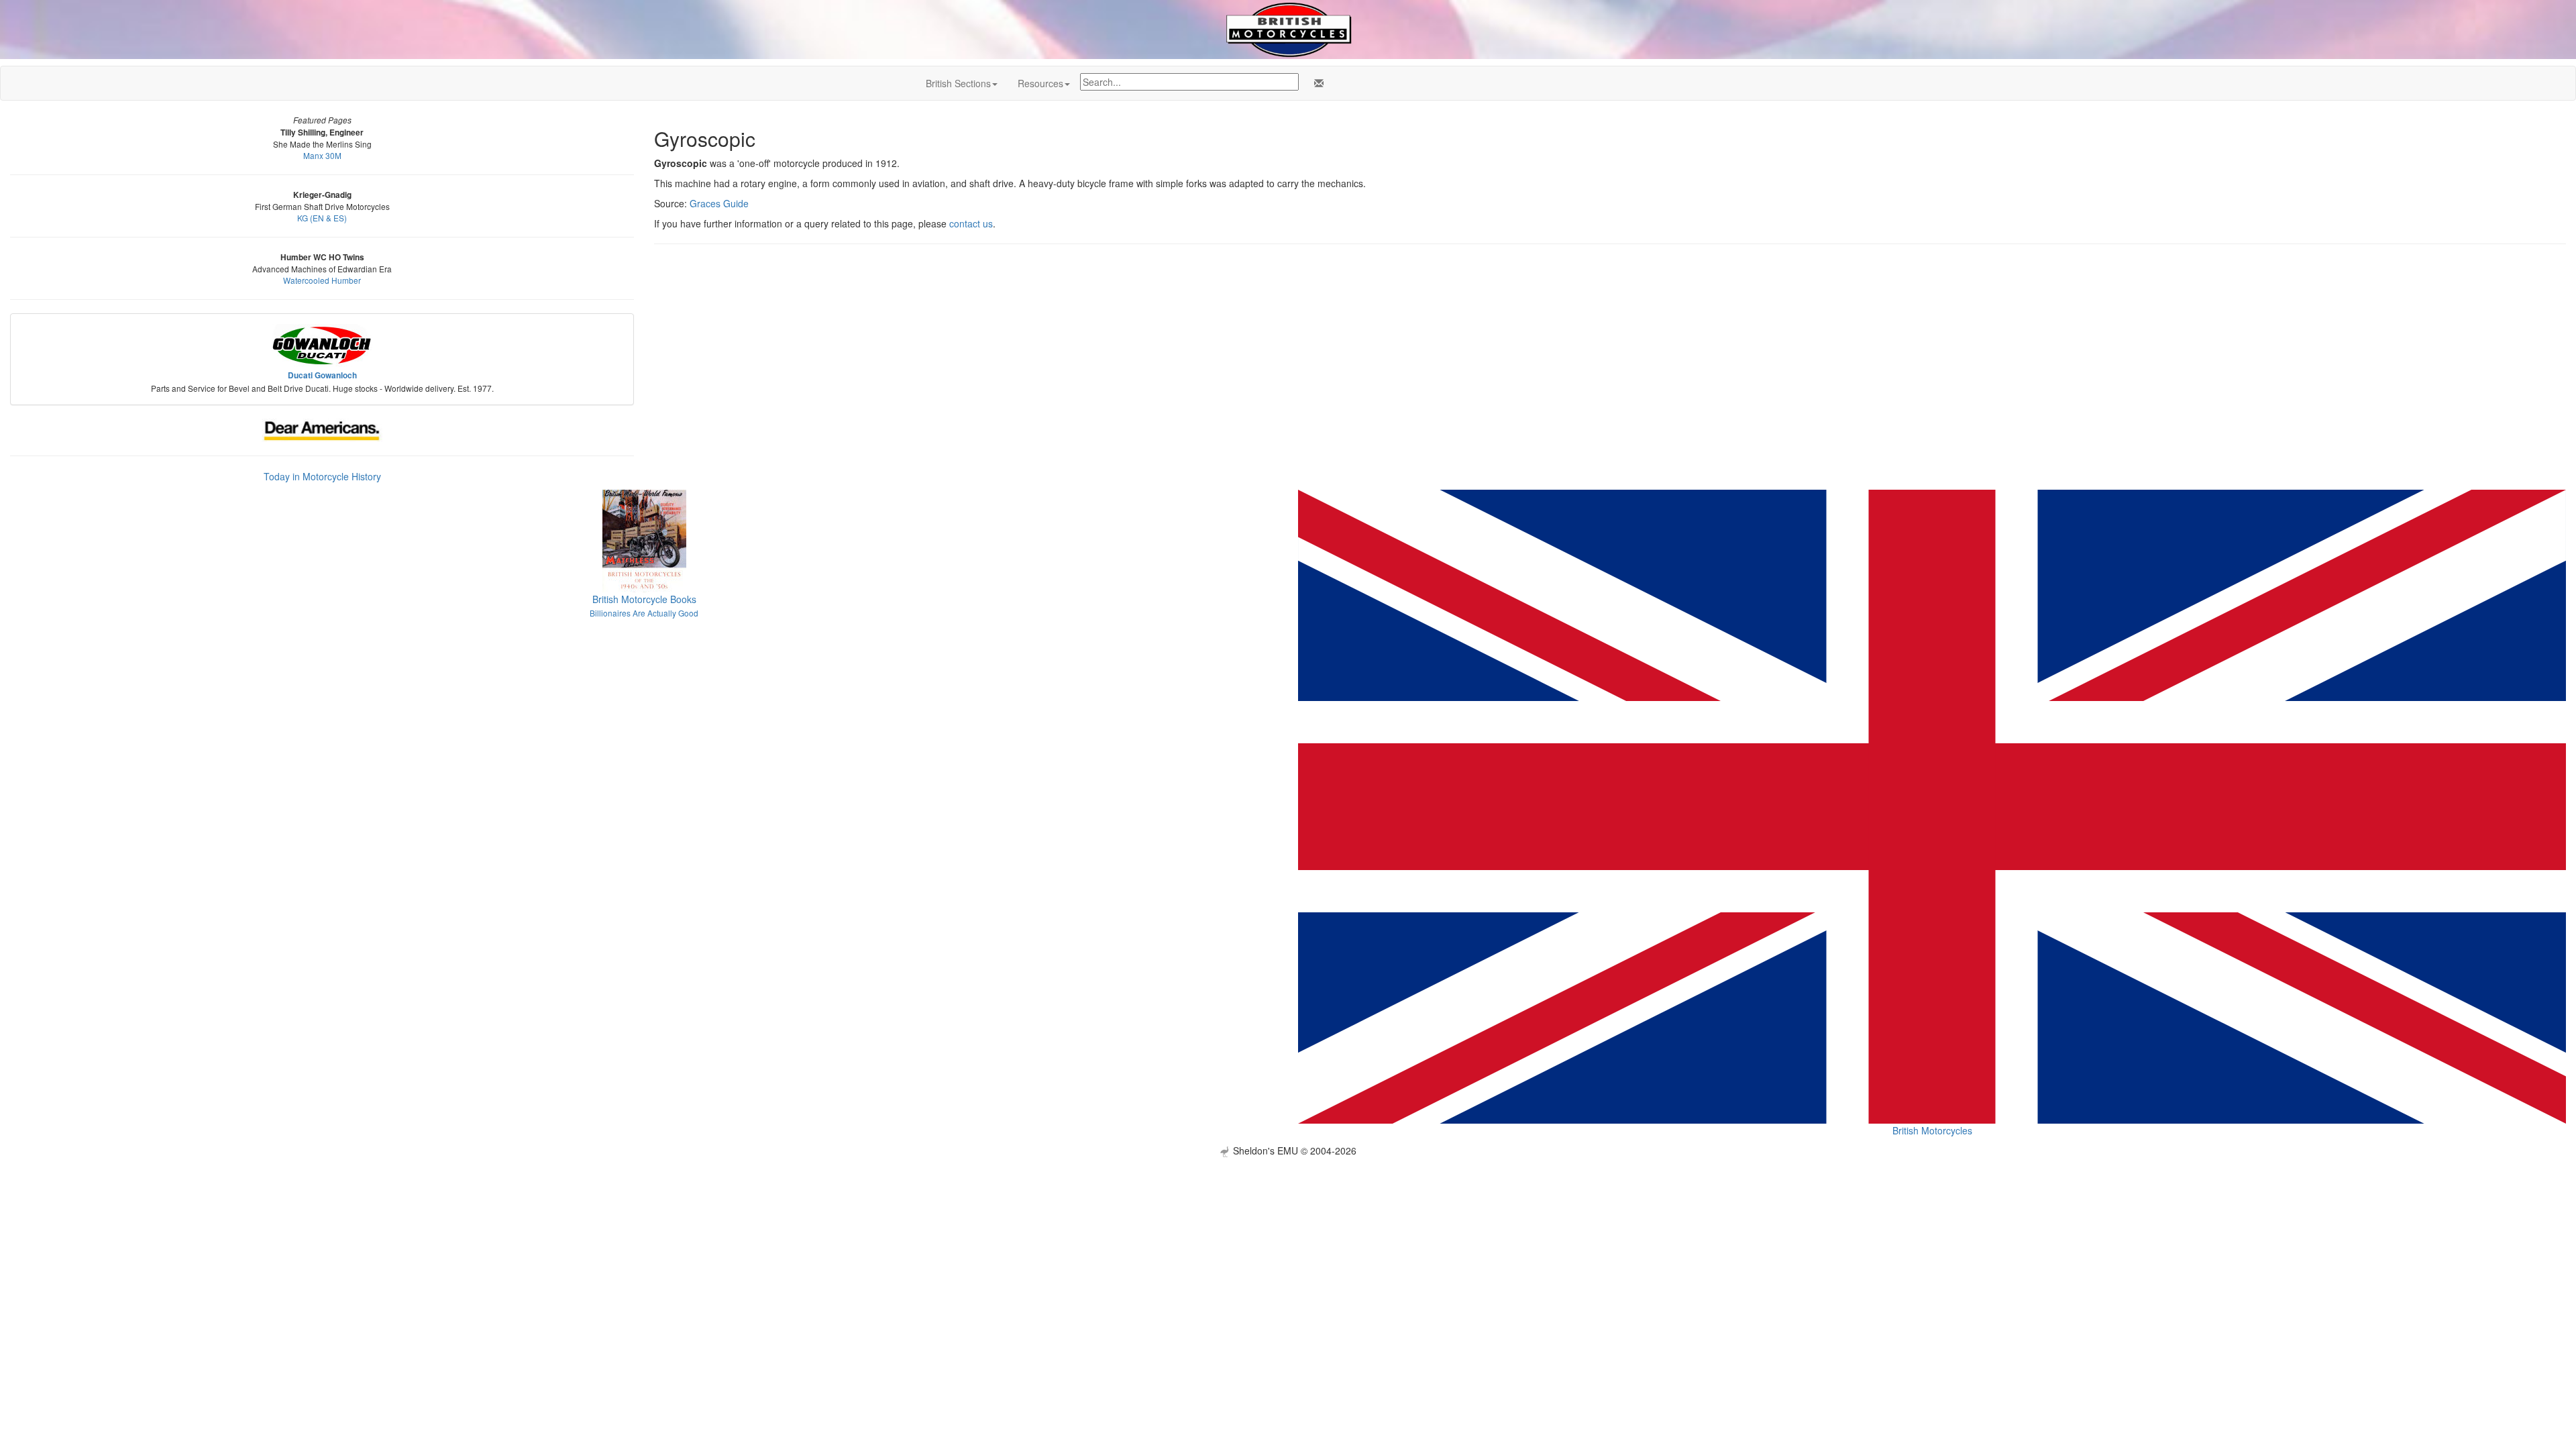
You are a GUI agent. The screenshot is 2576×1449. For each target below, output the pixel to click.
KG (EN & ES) (322, 218)
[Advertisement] (1288, 1251)
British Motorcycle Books (644, 599)
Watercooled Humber (322, 280)
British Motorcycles (1932, 1130)
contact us (971, 223)
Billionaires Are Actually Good (644, 613)
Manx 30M (322, 155)
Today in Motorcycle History (322, 476)
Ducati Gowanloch (322, 375)
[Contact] (1316, 83)
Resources (1040, 83)
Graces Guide (719, 203)
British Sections (958, 83)
